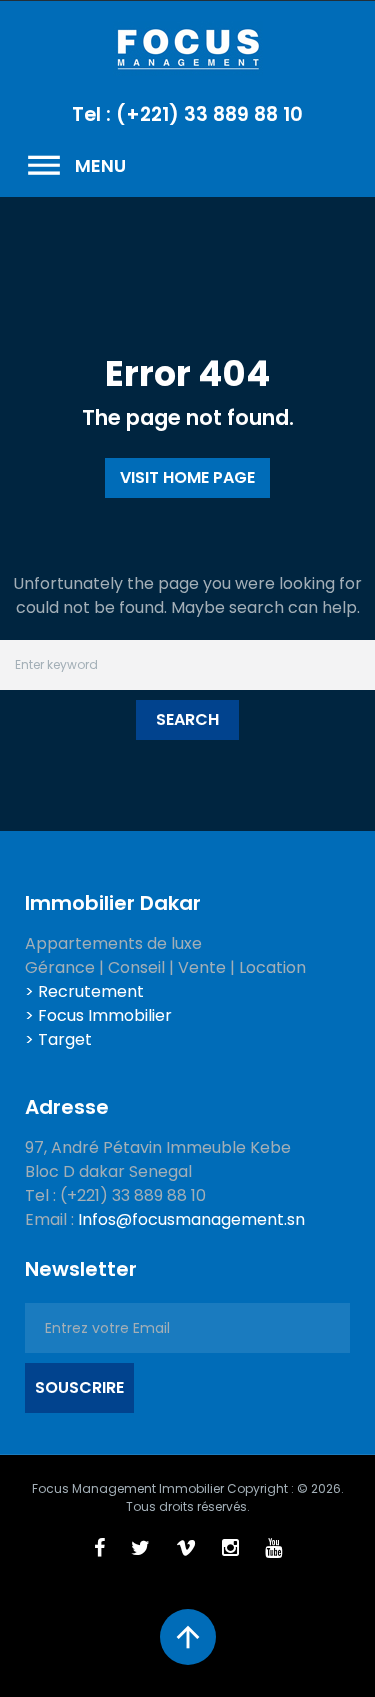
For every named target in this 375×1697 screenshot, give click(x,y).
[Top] (188, 1637)
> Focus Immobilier (98, 1015)
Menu (75, 166)
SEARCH (187, 719)
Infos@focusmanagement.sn (191, 1219)
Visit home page (187, 477)
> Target (58, 1039)
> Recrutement (84, 991)
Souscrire (79, 1387)
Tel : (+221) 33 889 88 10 (187, 114)
